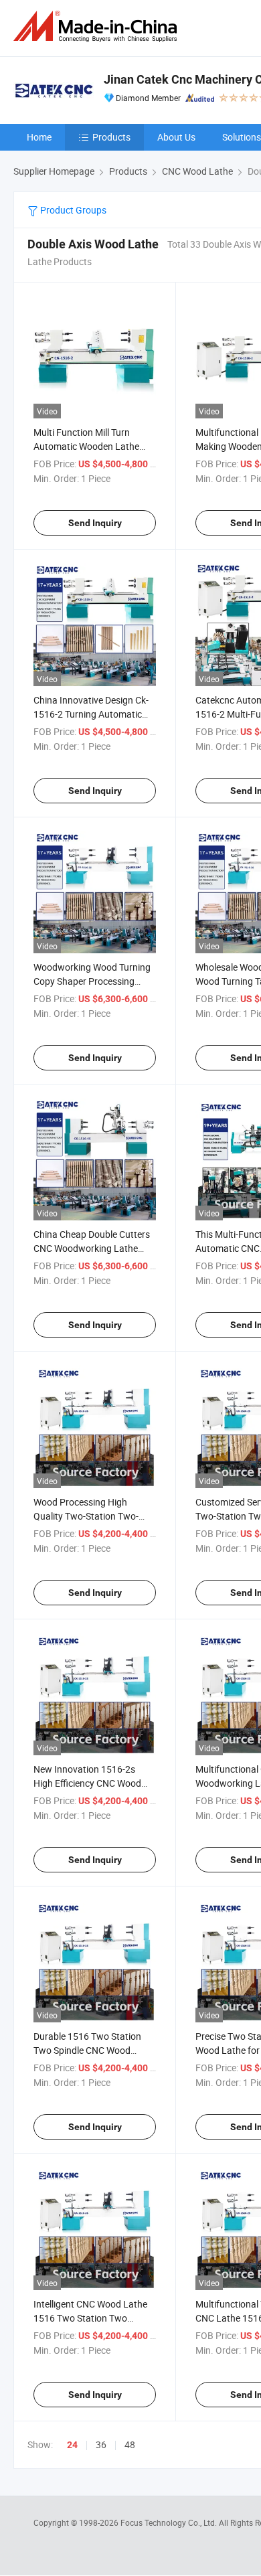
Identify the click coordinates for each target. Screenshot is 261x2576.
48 (130, 2444)
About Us (176, 137)
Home (39, 137)
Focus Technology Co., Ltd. (170, 2522)
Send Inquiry (95, 523)
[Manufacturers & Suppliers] (98, 26)
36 (101, 2444)
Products (111, 137)
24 (72, 2445)
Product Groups (72, 210)
